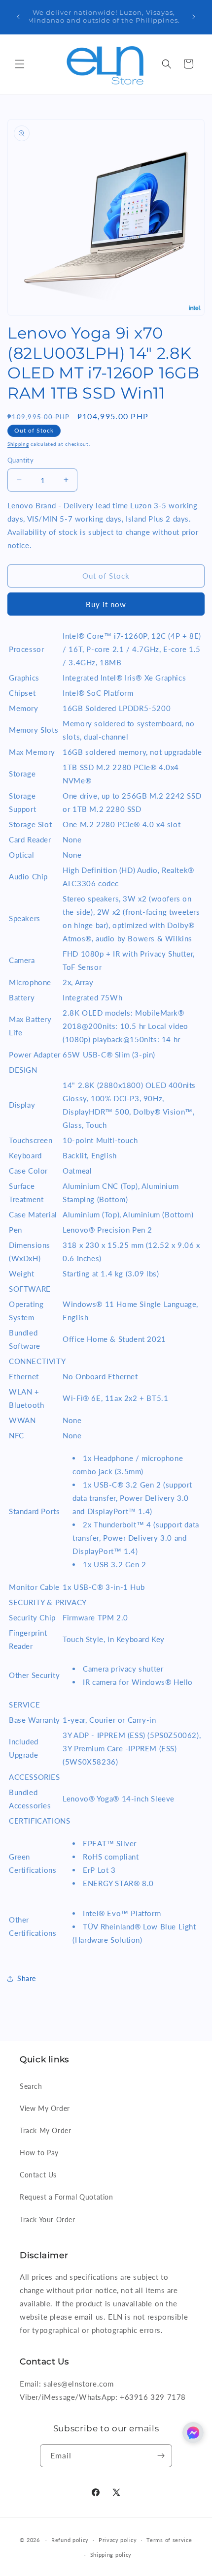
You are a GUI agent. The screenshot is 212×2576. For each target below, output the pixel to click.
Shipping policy (111, 2555)
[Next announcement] (194, 17)
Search (31, 2086)
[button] (20, 64)
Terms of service (169, 2540)
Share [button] (27, 1978)
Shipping (18, 444)
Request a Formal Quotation (67, 2197)
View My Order (45, 2108)
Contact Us (38, 2175)
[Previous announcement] (18, 17)
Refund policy (70, 2540)
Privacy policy (118, 2540)
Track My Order (45, 2130)
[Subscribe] (161, 2456)
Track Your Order (48, 2219)
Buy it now (106, 604)
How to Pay (39, 2153)
